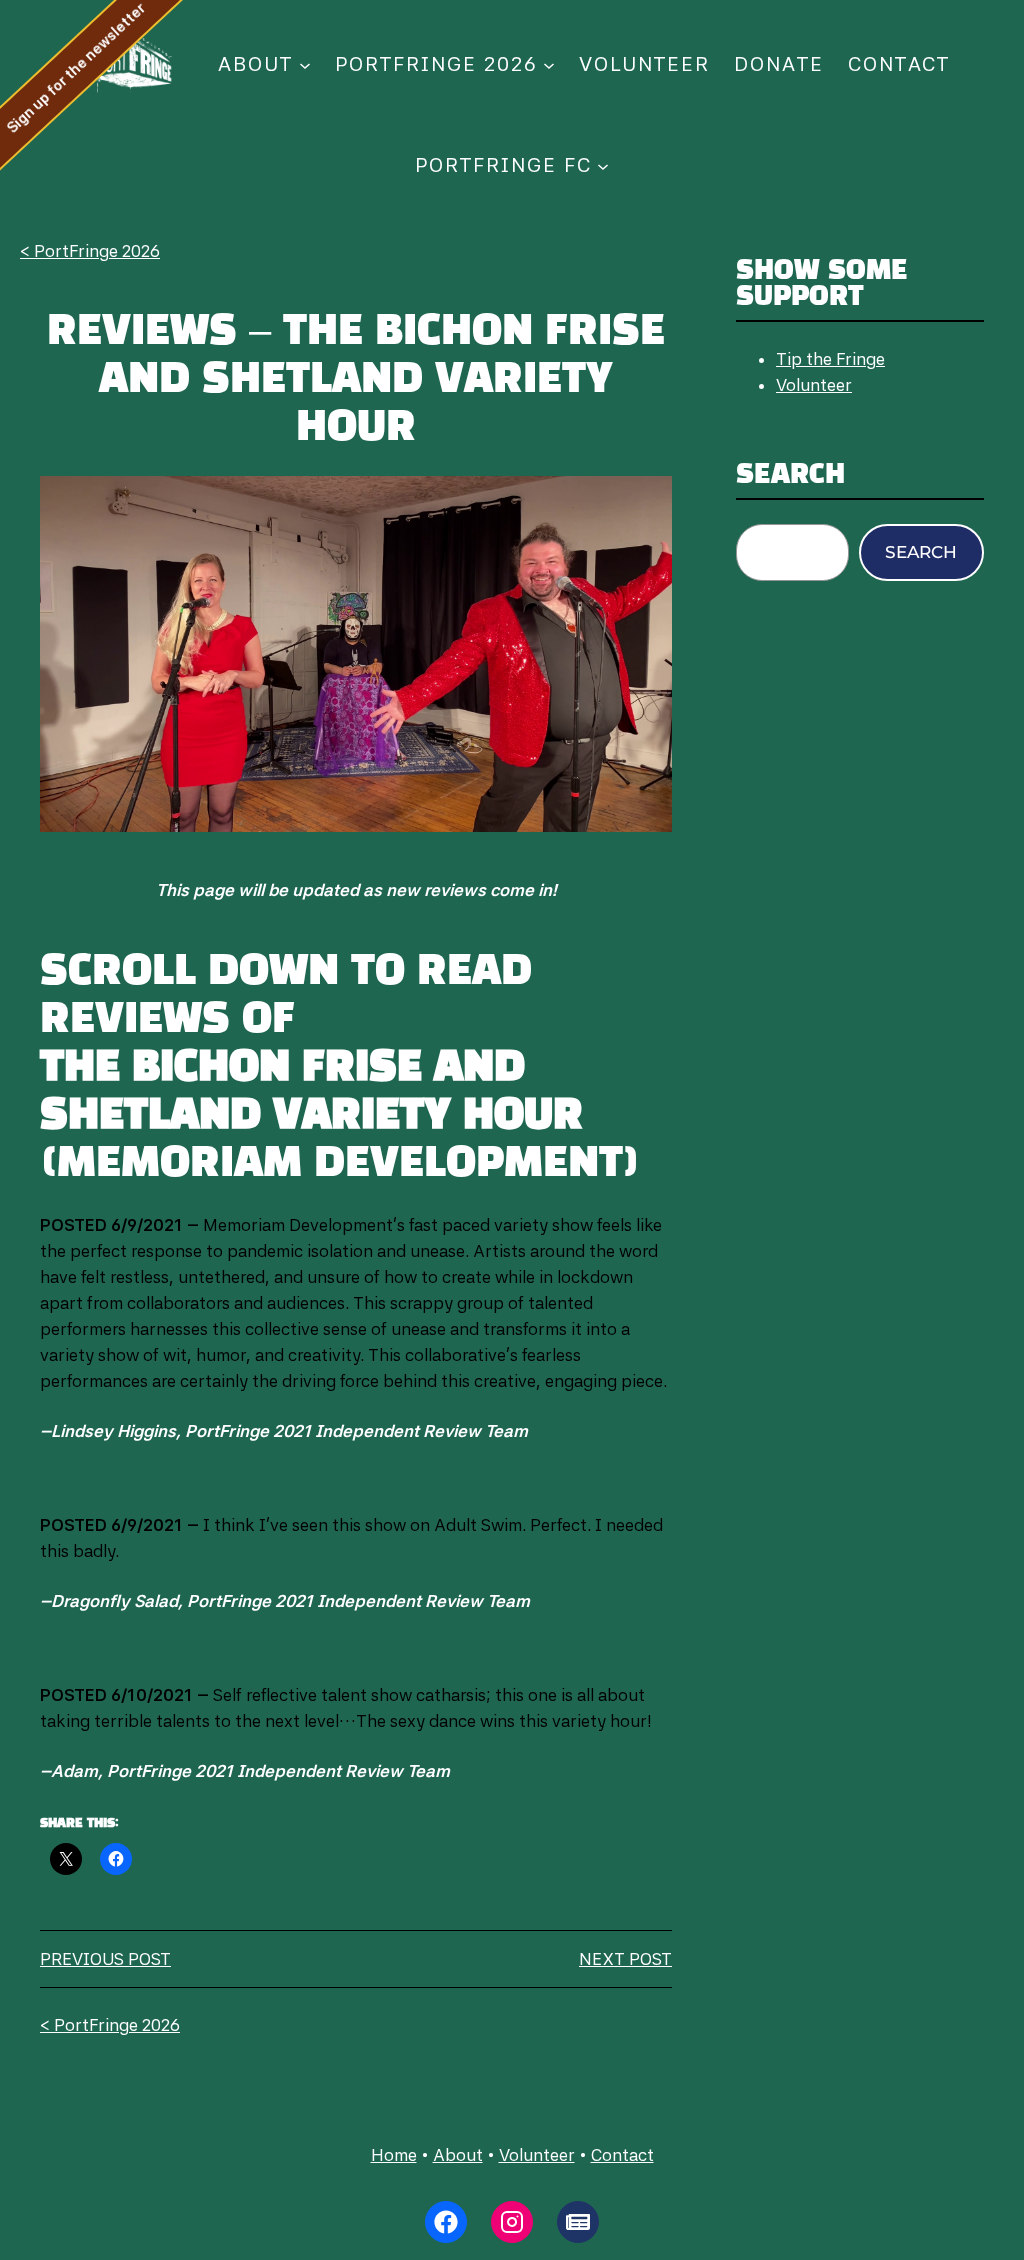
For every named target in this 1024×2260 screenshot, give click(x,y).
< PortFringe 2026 (90, 251)
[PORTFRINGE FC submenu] (603, 165)
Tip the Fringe (830, 359)
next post (625, 1959)
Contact (622, 2155)
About (458, 2155)
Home (394, 2155)
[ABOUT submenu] (305, 64)
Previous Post (105, 1959)
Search (921, 552)
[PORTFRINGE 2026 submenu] (549, 64)
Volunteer (814, 385)
